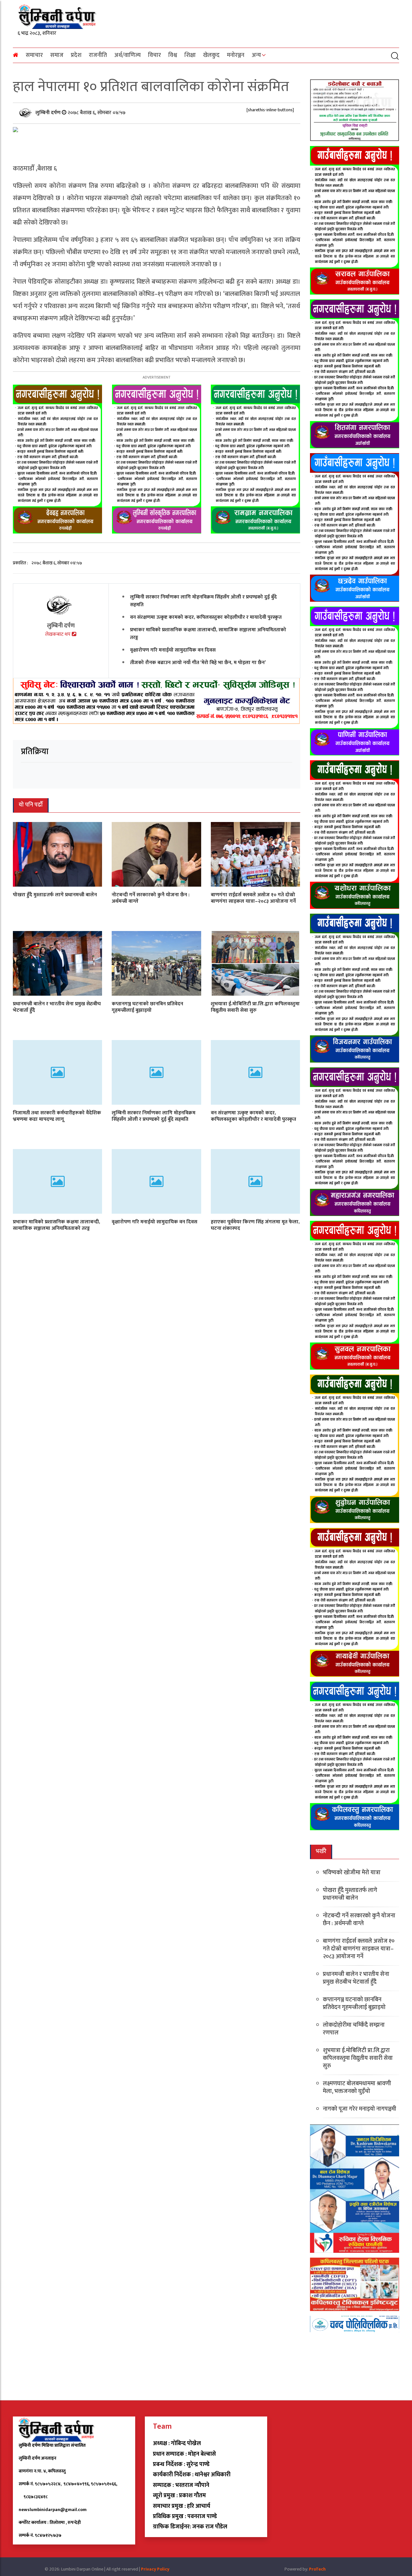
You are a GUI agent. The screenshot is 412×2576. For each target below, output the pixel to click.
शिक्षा (190, 55)
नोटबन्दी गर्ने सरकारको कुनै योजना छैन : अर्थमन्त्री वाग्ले (151, 898)
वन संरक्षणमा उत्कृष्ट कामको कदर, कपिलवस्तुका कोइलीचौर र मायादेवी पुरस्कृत (206, 617)
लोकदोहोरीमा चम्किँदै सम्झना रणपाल (354, 2029)
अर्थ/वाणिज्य (127, 55)
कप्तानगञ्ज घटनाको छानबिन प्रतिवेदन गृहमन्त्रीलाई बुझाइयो (147, 1007)
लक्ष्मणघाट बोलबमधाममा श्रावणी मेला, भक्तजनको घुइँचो (357, 2087)
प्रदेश (76, 55)
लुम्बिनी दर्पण (49, 113)
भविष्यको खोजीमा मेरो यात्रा (352, 1873)
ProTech (317, 2569)
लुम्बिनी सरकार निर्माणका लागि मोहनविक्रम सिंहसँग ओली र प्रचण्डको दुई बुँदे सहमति (203, 601)
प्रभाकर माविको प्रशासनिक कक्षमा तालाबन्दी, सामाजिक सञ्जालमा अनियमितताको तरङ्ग (208, 634)
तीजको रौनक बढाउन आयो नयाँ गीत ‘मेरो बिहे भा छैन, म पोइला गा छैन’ (198, 663)
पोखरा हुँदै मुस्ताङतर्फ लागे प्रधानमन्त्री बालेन (55, 895)
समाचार (34, 55)
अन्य (256, 55)
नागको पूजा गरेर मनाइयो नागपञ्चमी (360, 2109)
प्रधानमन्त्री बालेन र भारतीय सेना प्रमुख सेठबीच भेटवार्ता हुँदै (57, 1007)
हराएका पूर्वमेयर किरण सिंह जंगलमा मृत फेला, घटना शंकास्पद (255, 1225)
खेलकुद (211, 55)
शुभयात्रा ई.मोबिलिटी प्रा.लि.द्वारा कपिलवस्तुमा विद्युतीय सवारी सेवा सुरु (255, 1007)
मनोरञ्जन (236, 55)
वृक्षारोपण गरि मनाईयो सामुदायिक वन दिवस (173, 650)
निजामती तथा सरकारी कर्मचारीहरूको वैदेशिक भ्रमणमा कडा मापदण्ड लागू (57, 1116)
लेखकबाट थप (58, 634)
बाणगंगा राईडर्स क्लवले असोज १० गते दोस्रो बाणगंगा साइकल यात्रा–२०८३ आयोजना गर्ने (253, 898)
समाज (57, 55)
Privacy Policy (155, 2569)
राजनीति (98, 55)
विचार (154, 55)
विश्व (173, 55)
